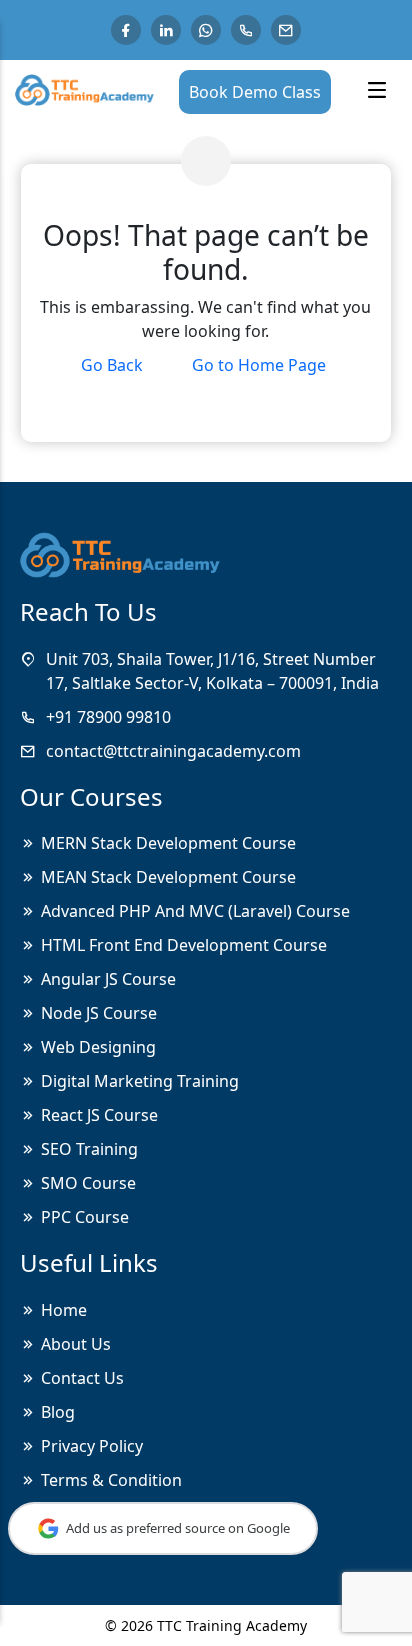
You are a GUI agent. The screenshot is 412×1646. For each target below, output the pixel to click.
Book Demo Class (255, 92)
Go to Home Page (259, 365)
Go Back (112, 365)
